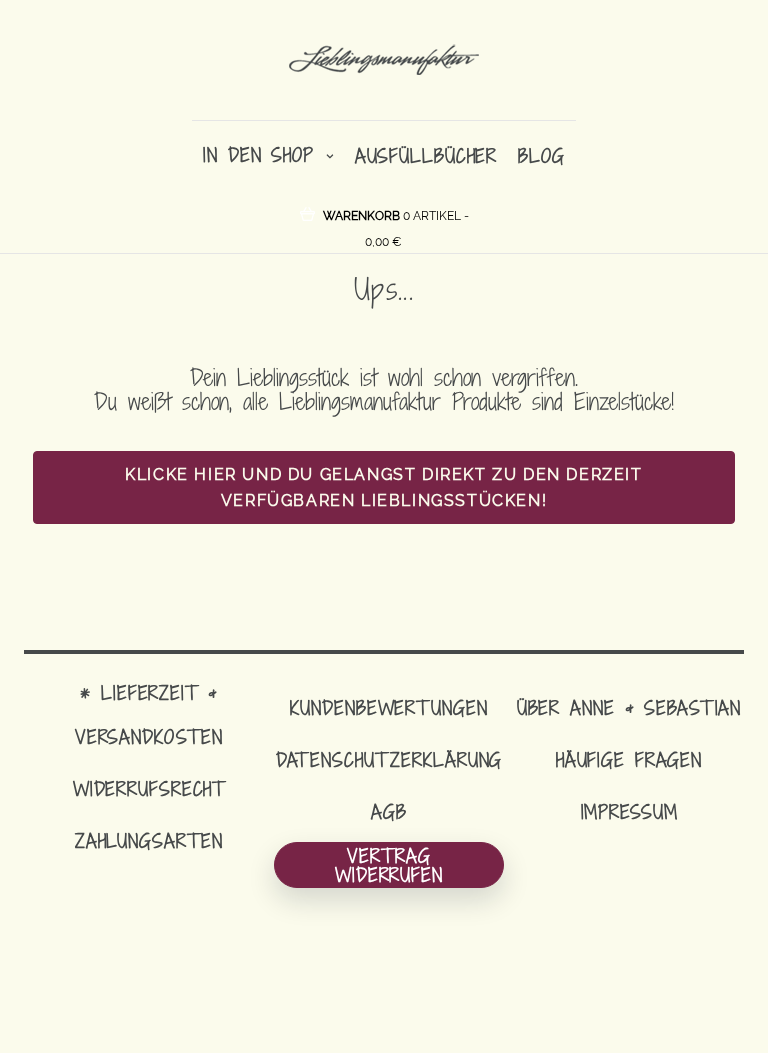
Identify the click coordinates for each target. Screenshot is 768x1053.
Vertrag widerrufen (389, 865)
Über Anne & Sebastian (629, 707)
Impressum (629, 811)
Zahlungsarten (149, 840)
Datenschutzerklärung (389, 759)
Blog (541, 155)
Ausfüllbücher (426, 155)
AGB (389, 811)
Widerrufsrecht (149, 788)
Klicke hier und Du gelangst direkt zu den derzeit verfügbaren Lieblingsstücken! (383, 487)
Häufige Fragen (629, 759)
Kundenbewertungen (388, 707)
